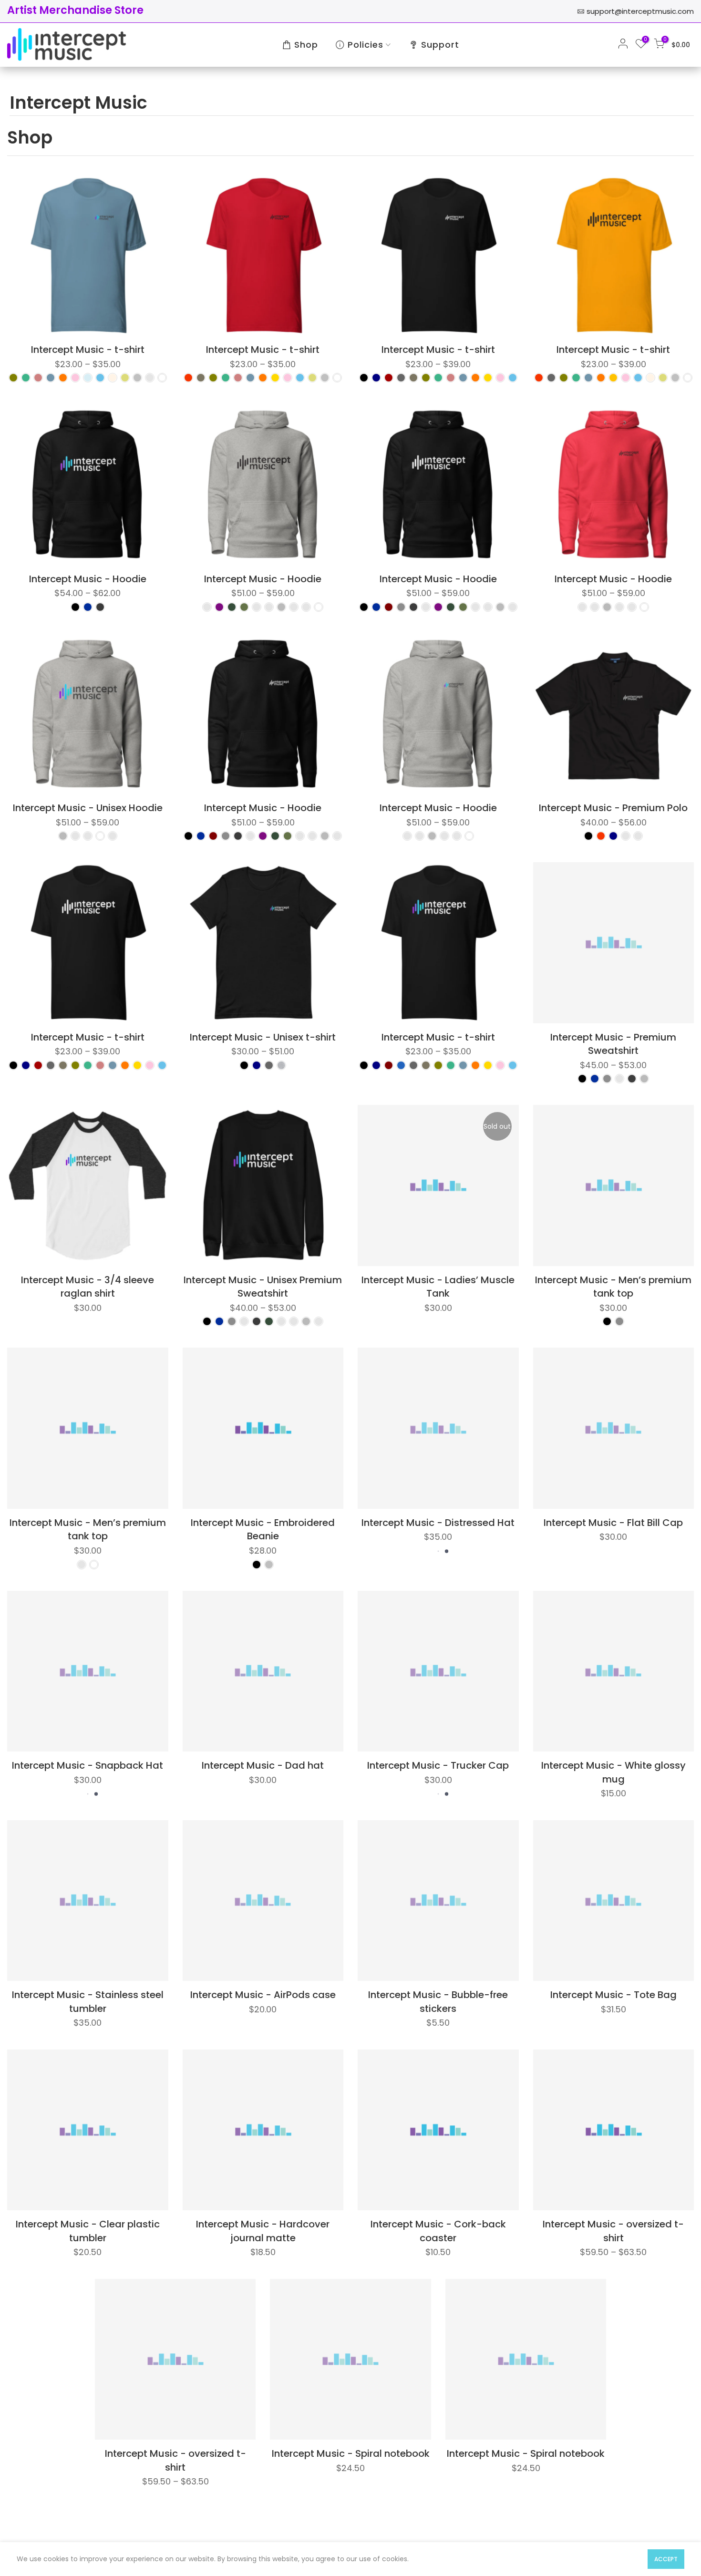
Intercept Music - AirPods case (263, 1995)
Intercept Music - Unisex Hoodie (88, 808)
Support (440, 45)
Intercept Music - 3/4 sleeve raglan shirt (88, 1287)
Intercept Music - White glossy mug (613, 1772)
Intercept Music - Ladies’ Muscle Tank (438, 1287)
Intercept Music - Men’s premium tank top (613, 1287)
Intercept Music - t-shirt (88, 350)
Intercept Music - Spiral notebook (351, 2453)
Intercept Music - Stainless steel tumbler (88, 2002)
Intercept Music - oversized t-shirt (613, 2231)
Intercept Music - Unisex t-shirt (263, 1037)
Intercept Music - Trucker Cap (438, 1765)
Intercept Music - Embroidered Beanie (263, 1530)
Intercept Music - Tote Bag (613, 1995)
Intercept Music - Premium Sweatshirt (613, 1044)
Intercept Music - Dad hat (263, 1765)
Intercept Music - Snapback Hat (88, 1765)
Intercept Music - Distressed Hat (438, 1523)
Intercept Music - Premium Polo (613, 808)
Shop (306, 45)
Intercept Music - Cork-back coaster (438, 2231)
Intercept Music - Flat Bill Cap (613, 1523)
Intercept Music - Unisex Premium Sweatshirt (263, 1287)
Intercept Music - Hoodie (88, 579)
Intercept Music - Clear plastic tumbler (88, 2231)
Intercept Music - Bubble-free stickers (438, 2002)
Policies (366, 45)
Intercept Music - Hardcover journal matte (263, 2231)
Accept (666, 2559)
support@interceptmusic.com (640, 11)
